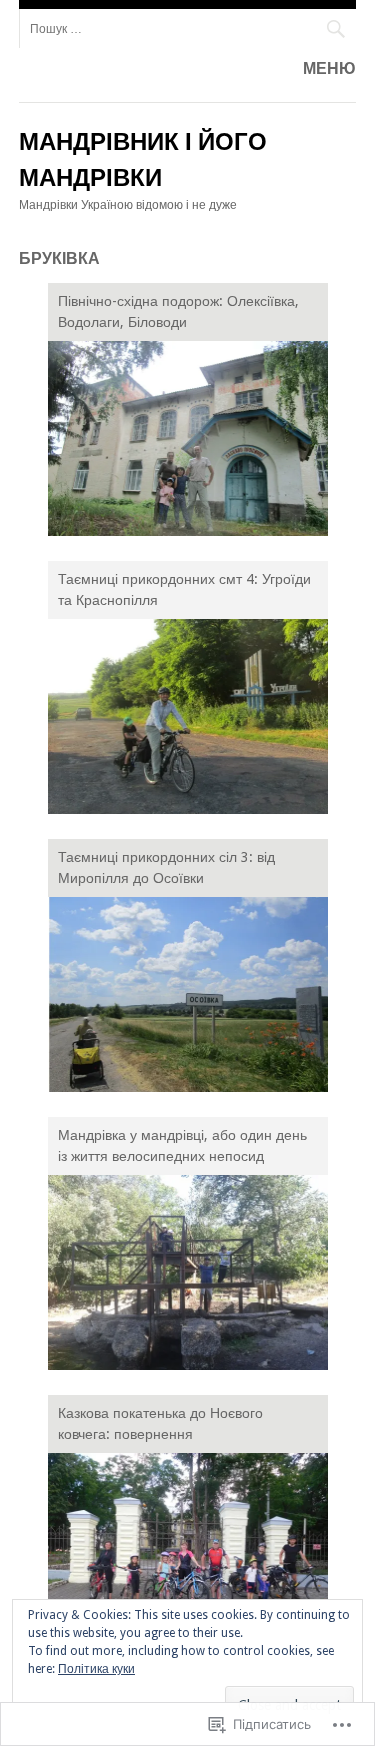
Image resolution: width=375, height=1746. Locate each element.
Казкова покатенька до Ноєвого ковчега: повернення (160, 1423)
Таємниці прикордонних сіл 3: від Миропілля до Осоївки (166, 867)
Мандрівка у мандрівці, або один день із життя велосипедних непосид (182, 1145)
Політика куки (96, 1669)
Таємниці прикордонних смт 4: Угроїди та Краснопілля (184, 589)
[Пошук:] (188, 28)
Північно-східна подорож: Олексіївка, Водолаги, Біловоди (178, 311)
